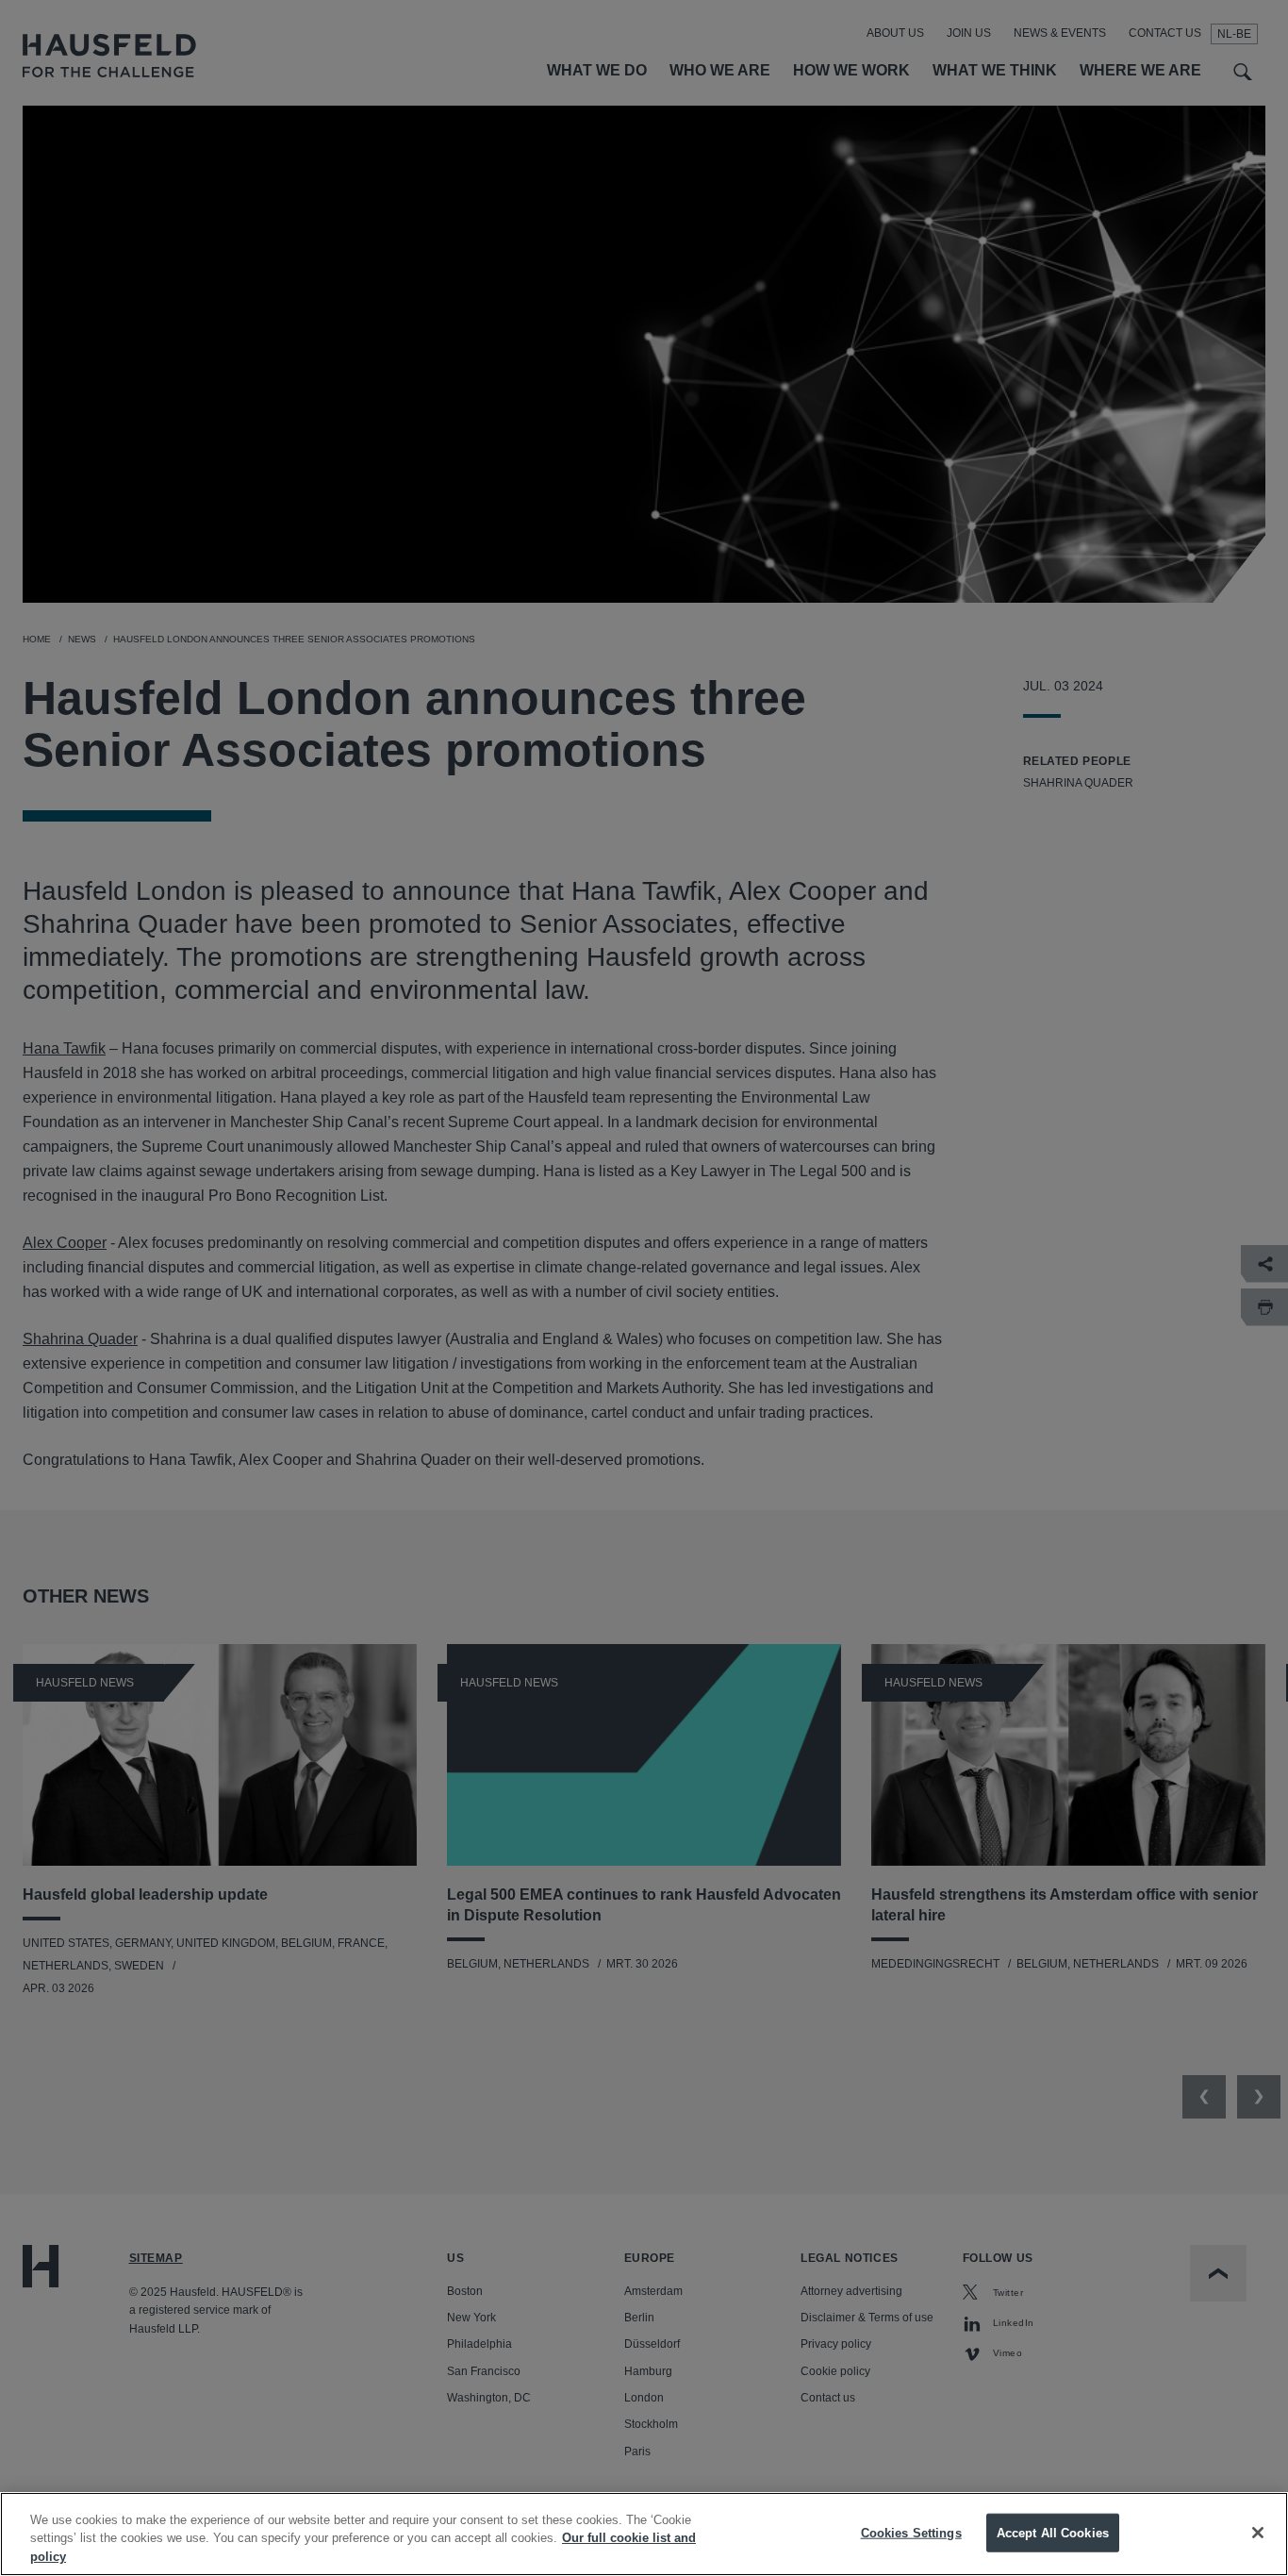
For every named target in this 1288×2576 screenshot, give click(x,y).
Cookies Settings (911, 2532)
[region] (644, 2534)
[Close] (1258, 2533)
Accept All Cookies (1053, 2532)
